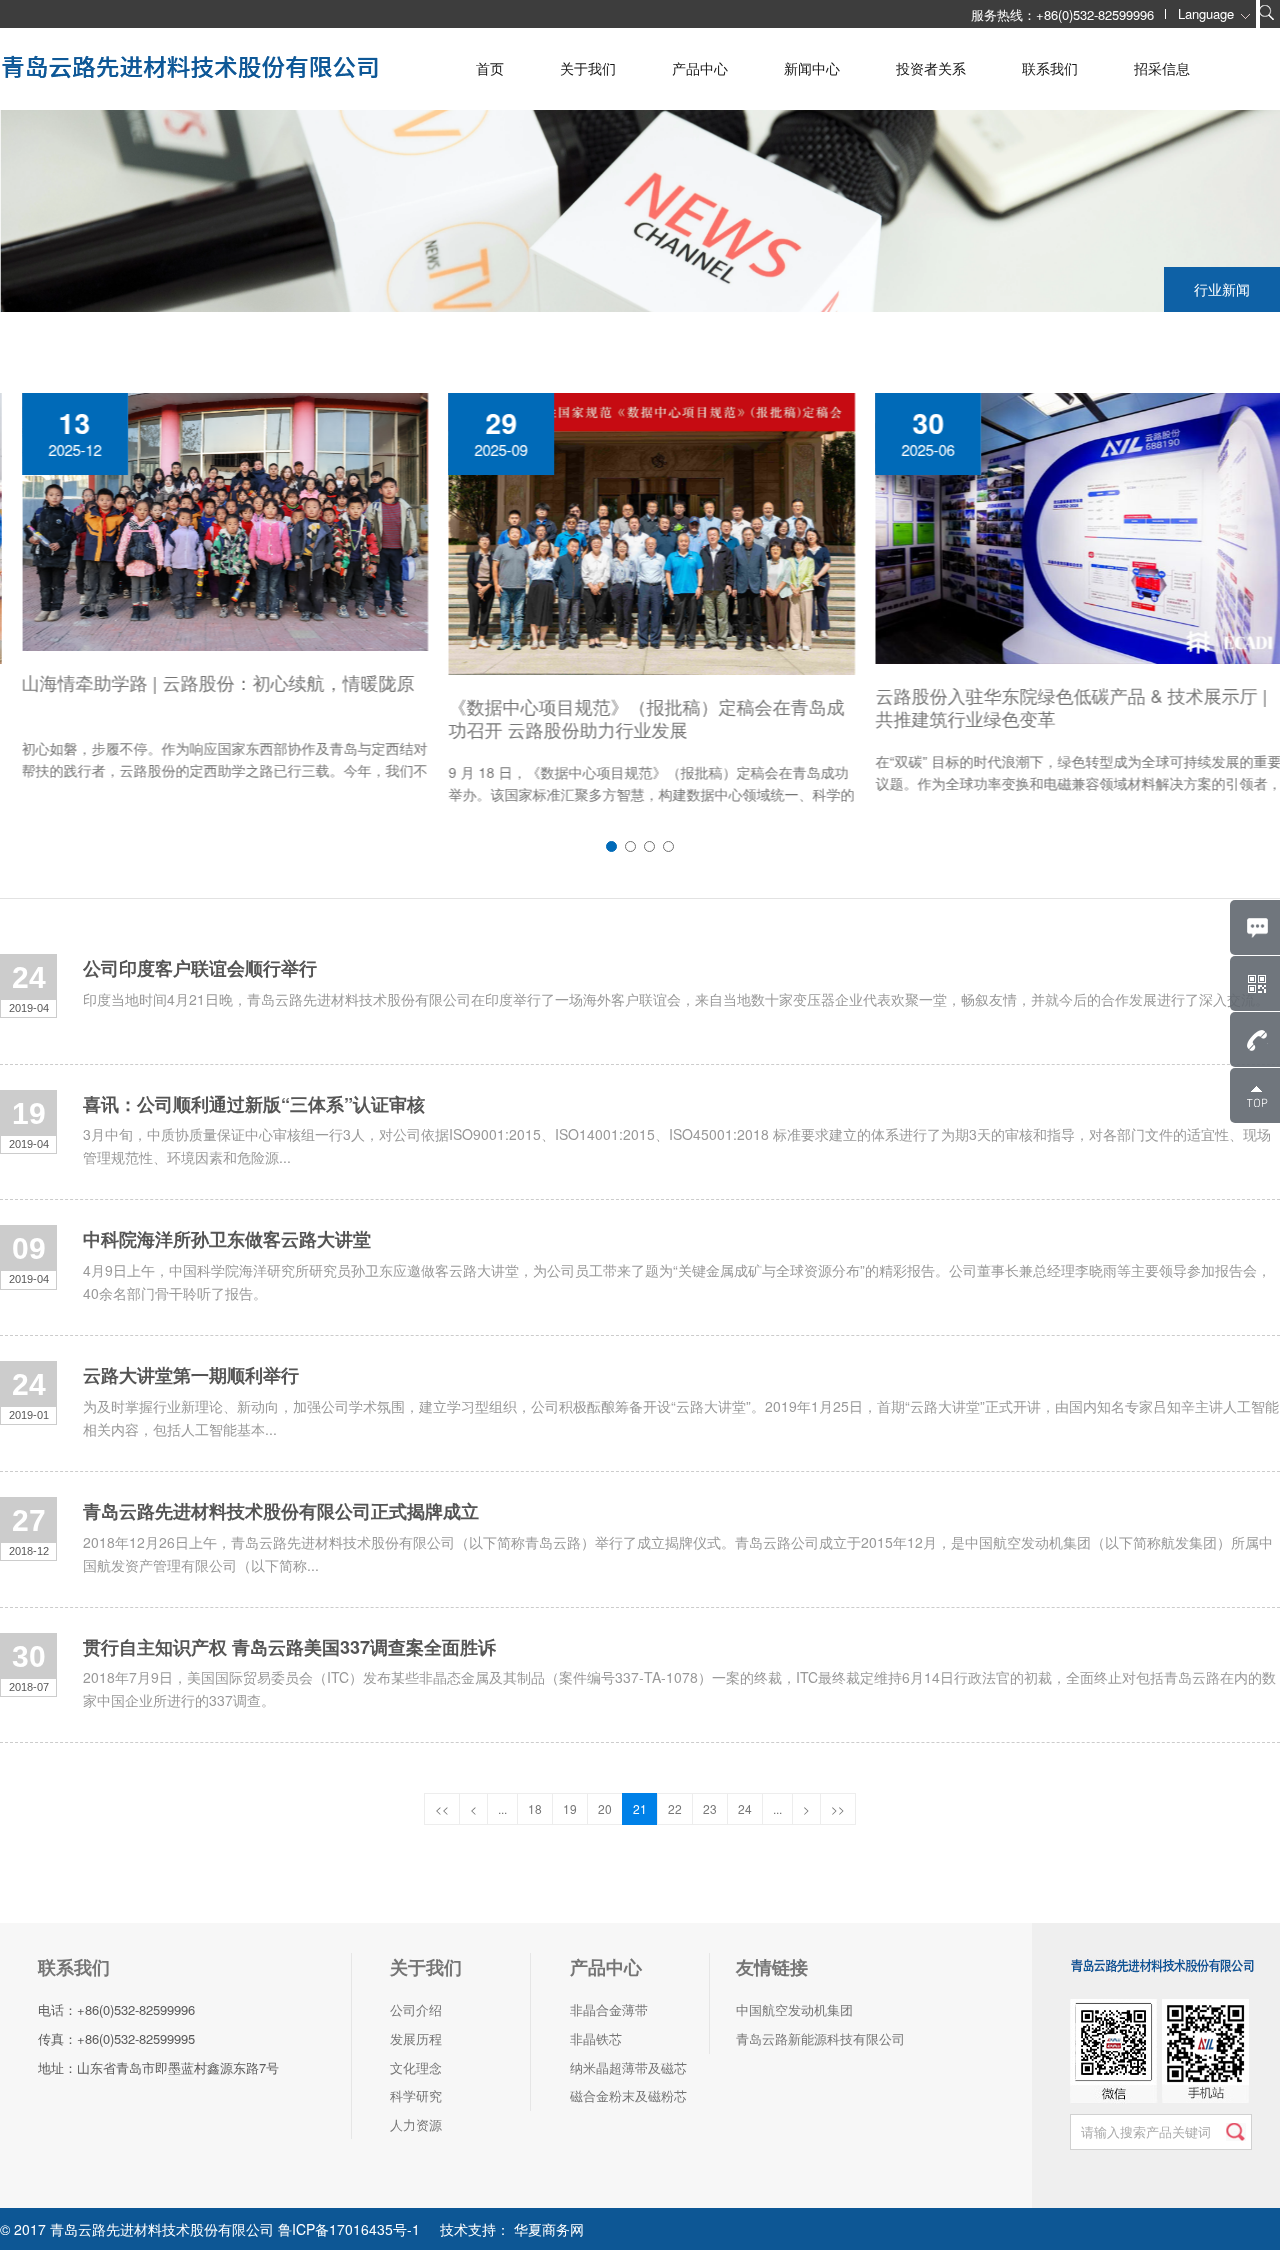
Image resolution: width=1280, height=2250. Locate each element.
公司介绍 (416, 2009)
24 (745, 1808)
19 (570, 1808)
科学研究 (416, 2095)
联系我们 (1050, 68)
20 (605, 1808)
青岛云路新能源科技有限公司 (820, 2038)
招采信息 (1162, 68)
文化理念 (416, 2067)
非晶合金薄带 (609, 2009)
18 (535, 1808)
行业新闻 (1222, 289)
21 (640, 1808)
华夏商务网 (547, 2229)
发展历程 (416, 2038)
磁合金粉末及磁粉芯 (628, 2095)
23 (710, 1808)
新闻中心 (812, 68)
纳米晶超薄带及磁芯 (628, 2067)
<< (442, 1808)
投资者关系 (931, 68)
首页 (490, 68)
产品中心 (700, 68)
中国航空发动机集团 (794, 2009)
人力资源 (416, 2124)
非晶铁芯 (596, 2038)
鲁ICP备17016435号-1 (349, 2229)
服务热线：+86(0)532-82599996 (1062, 14)
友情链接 (772, 1967)
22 (675, 1808)
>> (838, 1808)
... (502, 1808)
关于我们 (588, 68)
